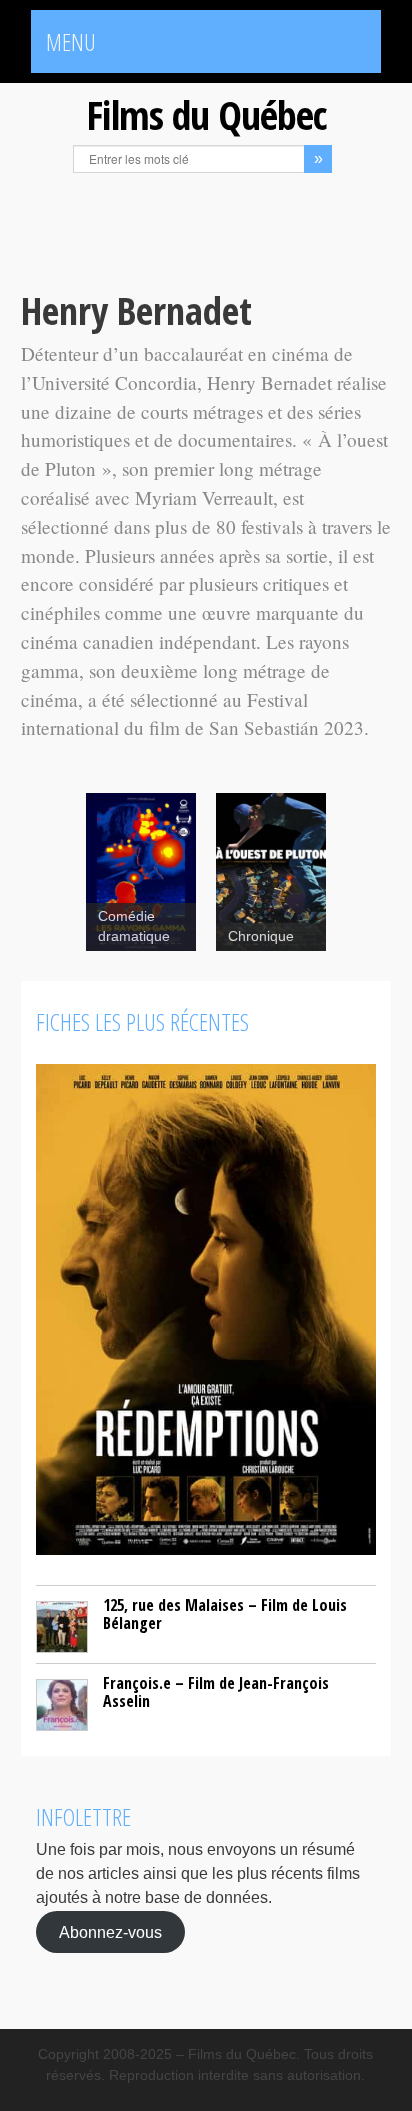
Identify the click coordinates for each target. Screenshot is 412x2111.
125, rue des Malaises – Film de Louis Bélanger (225, 1614)
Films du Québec (206, 114)
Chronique (261, 936)
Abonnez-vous (110, 1931)
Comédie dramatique (134, 926)
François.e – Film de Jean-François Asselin (216, 1692)
